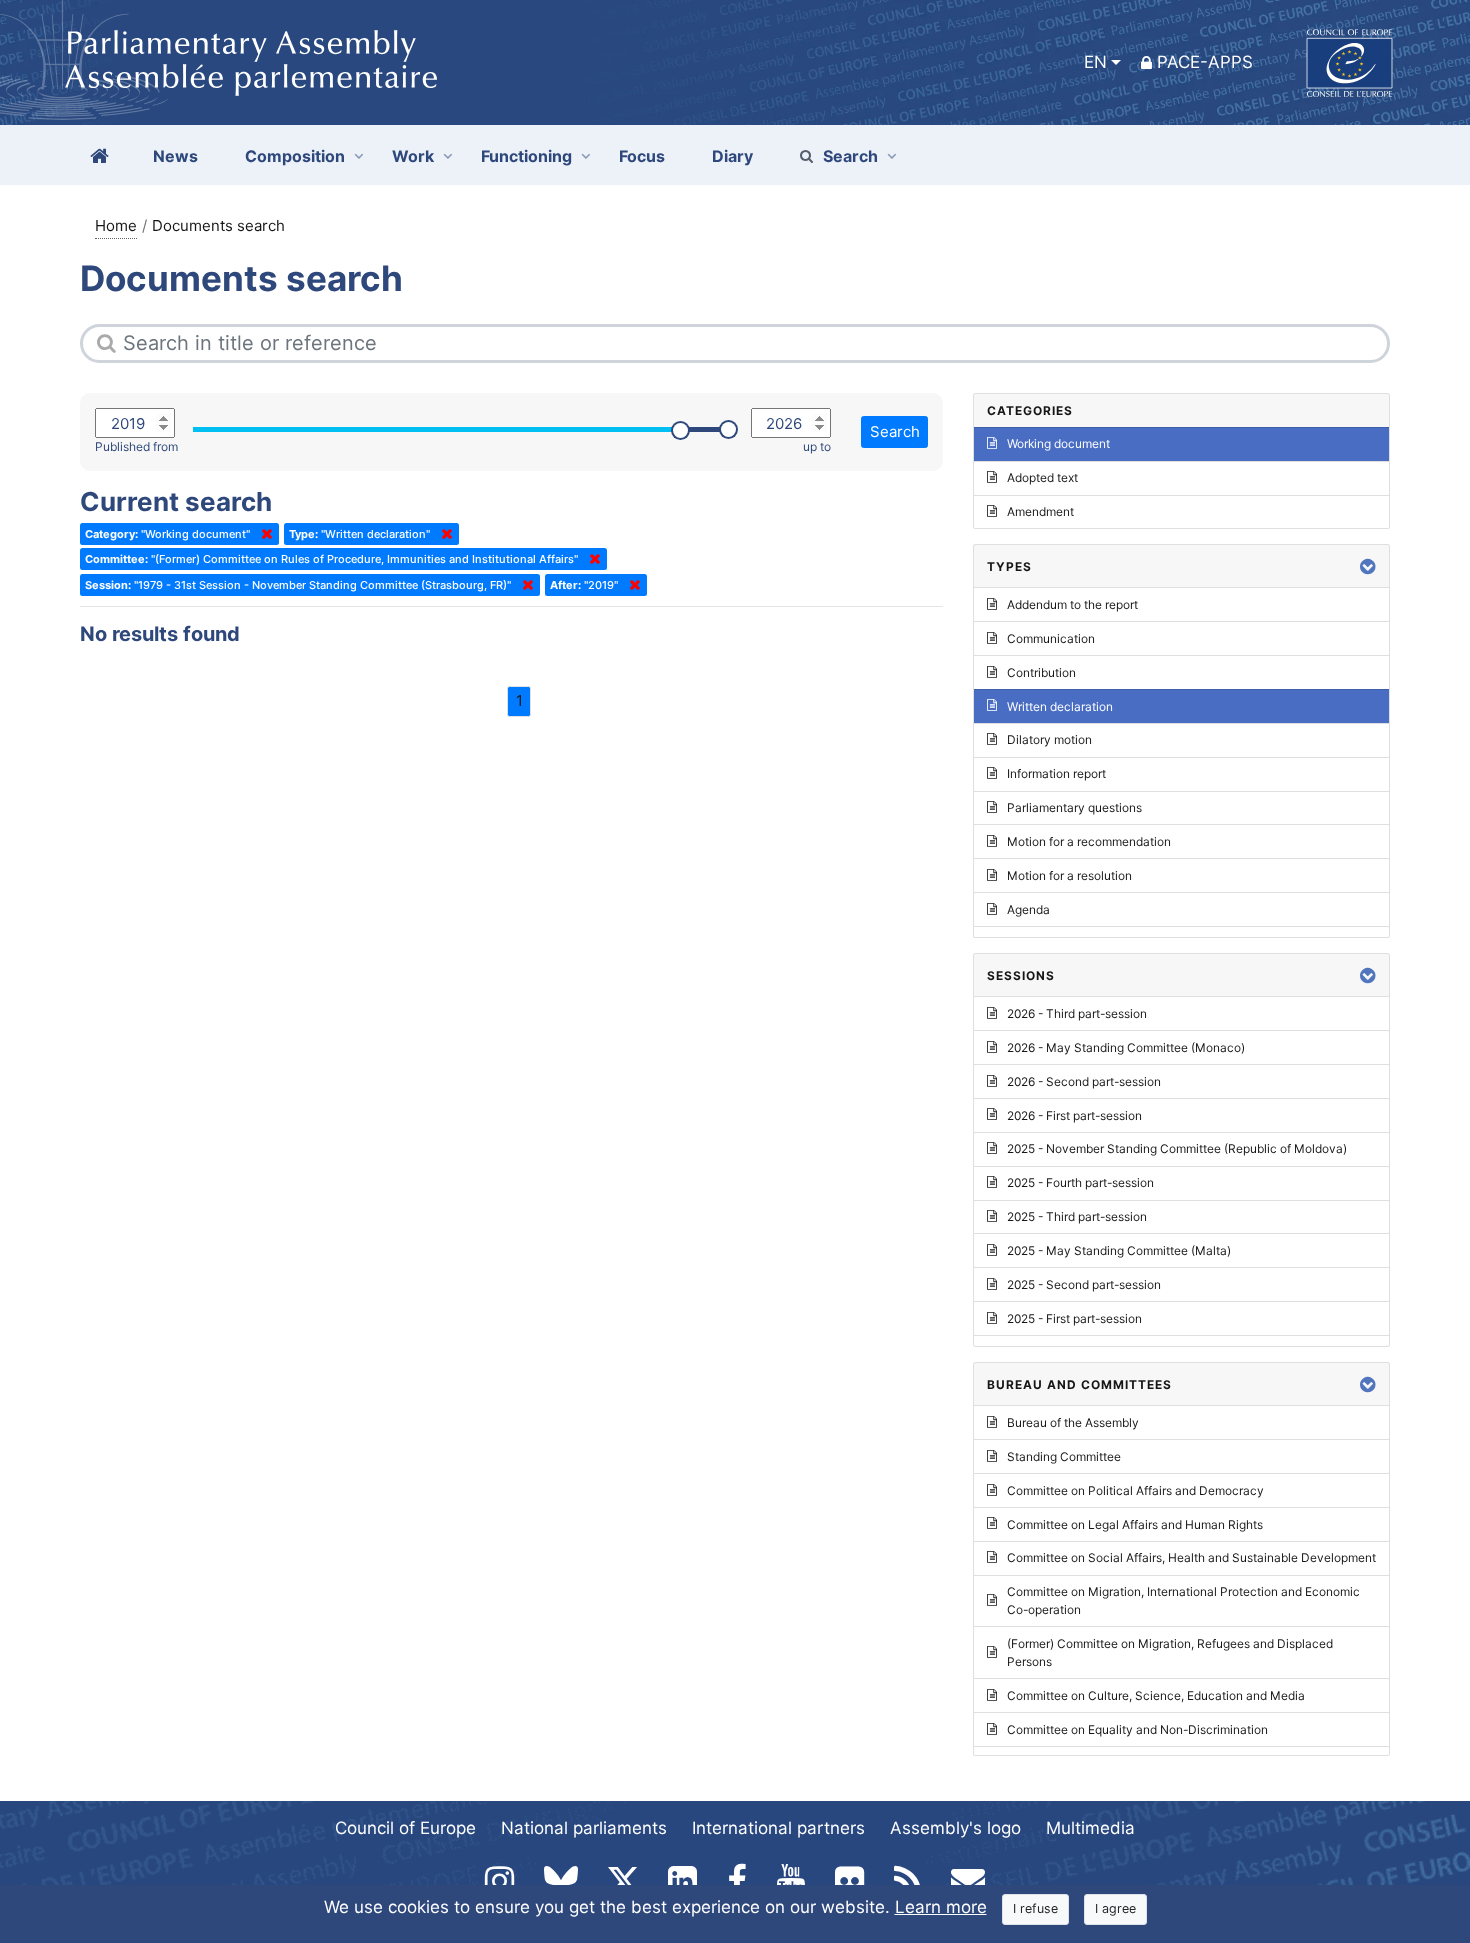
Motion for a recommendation (1089, 841)
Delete (263, 534)
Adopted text (1042, 477)
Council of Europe (405, 1828)
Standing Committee (1064, 1456)
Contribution (1041, 672)
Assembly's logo (955, 1828)
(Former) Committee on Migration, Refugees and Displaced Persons (1170, 1652)
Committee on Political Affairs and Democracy (1135, 1490)
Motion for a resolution (1069, 875)
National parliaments (584, 1828)
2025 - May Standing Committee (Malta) (1119, 1250)
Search (850, 156)
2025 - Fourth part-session (1080, 1182)
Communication (1051, 638)
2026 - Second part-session (1084, 1081)
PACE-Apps (1205, 62)
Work (413, 156)
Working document (1058, 443)
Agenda (1028, 909)
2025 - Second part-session (1084, 1284)
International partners (778, 1828)
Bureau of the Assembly (1073, 1422)
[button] (1368, 566)
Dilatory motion (1049, 739)
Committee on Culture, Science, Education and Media (1156, 1695)
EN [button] (1095, 62)
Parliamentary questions (1074, 807)
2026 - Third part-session (1077, 1013)
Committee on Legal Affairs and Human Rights (1135, 1524)
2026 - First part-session (1074, 1115)
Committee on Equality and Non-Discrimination (1137, 1729)
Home (116, 225)
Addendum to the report (1072, 604)
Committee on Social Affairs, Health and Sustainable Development (1191, 1557)
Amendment (1040, 511)
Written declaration (1060, 706)
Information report (1056, 773)
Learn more (941, 1907)
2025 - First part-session (1074, 1318)
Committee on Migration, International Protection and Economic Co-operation (1183, 1600)
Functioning (526, 156)
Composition (295, 156)
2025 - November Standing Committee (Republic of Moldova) (1177, 1148)
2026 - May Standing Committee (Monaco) (1126, 1047)
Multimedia (1090, 1828)
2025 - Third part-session (1077, 1216)
